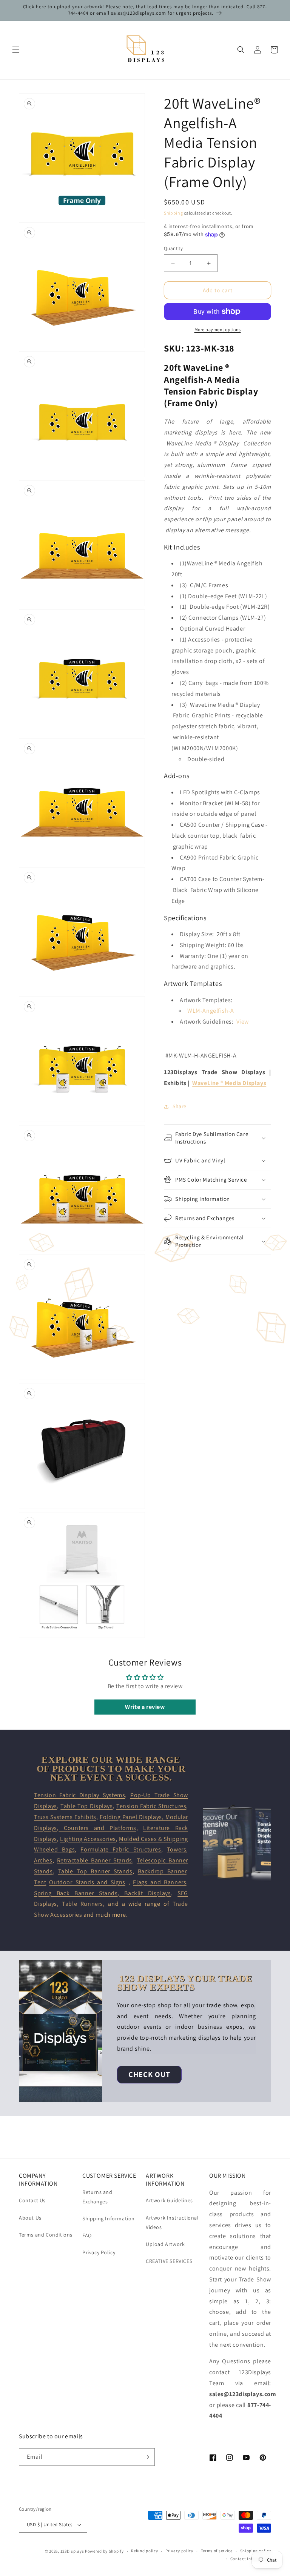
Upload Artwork (165, 2244)
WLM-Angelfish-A (211, 1011)
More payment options (218, 329)
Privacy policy (179, 2551)
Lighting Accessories (88, 1839)
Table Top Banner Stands (95, 1871)
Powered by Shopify (104, 2551)
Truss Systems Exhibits (65, 1817)
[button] (16, 50)
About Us (30, 2218)
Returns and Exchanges (97, 2197)
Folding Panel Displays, (133, 1817)
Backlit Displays (145, 1893)
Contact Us (32, 2200)
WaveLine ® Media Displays (229, 1083)
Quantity (173, 248)
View (243, 1022)
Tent (40, 1882)
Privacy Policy (99, 2252)
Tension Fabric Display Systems (79, 1795)
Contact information (251, 2559)
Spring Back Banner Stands (76, 1893)
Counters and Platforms (97, 1828)
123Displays (72, 2551)
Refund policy (144, 2551)
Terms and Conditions (46, 2235)
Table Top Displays (86, 1806)
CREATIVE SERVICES (169, 2261)
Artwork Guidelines (169, 2200)
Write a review (145, 1707)
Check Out (149, 2074)
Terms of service (217, 2551)
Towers (177, 1849)
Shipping (174, 213)
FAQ (87, 2235)
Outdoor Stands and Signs (87, 1882)
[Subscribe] (146, 2457)
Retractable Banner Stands (95, 1860)
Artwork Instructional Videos (172, 2222)
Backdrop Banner (162, 1871)
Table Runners (83, 1904)
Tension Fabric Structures (151, 1806)
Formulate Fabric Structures (121, 1849)
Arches (43, 1860)
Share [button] (180, 1106)
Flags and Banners (160, 1882)
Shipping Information (109, 2218)
